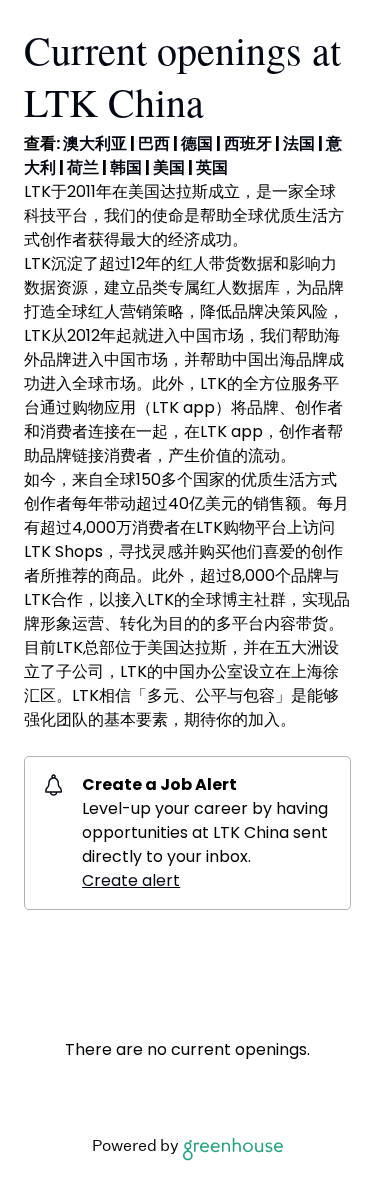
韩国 (126, 167)
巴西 (154, 143)
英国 (212, 167)
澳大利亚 (95, 143)
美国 (169, 167)
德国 (197, 143)
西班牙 (248, 143)
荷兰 (83, 167)
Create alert (131, 880)
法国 (299, 143)
